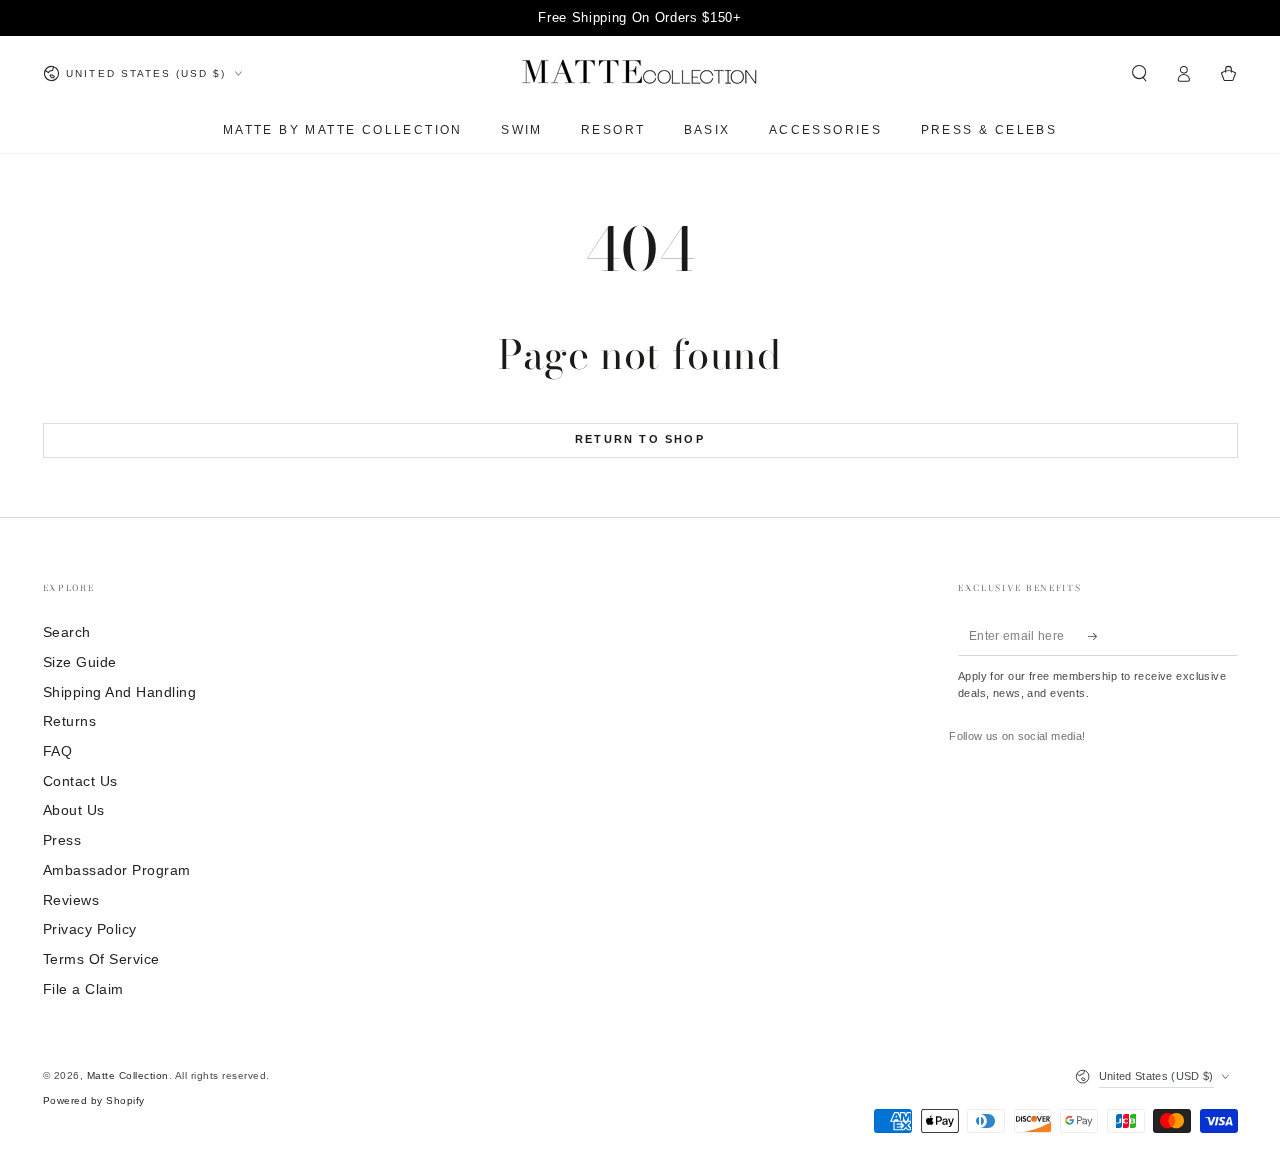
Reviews (71, 900)
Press (62, 840)
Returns (70, 721)
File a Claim (83, 989)
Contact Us (80, 781)
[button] (1140, 73)
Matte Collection (128, 1075)
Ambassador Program (117, 870)
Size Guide (80, 662)
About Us (74, 810)
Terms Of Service (101, 959)
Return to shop (640, 439)
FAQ (58, 751)
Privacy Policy (90, 929)
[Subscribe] (1098, 635)
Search (67, 632)
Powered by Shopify (94, 1100)
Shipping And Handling (120, 692)
